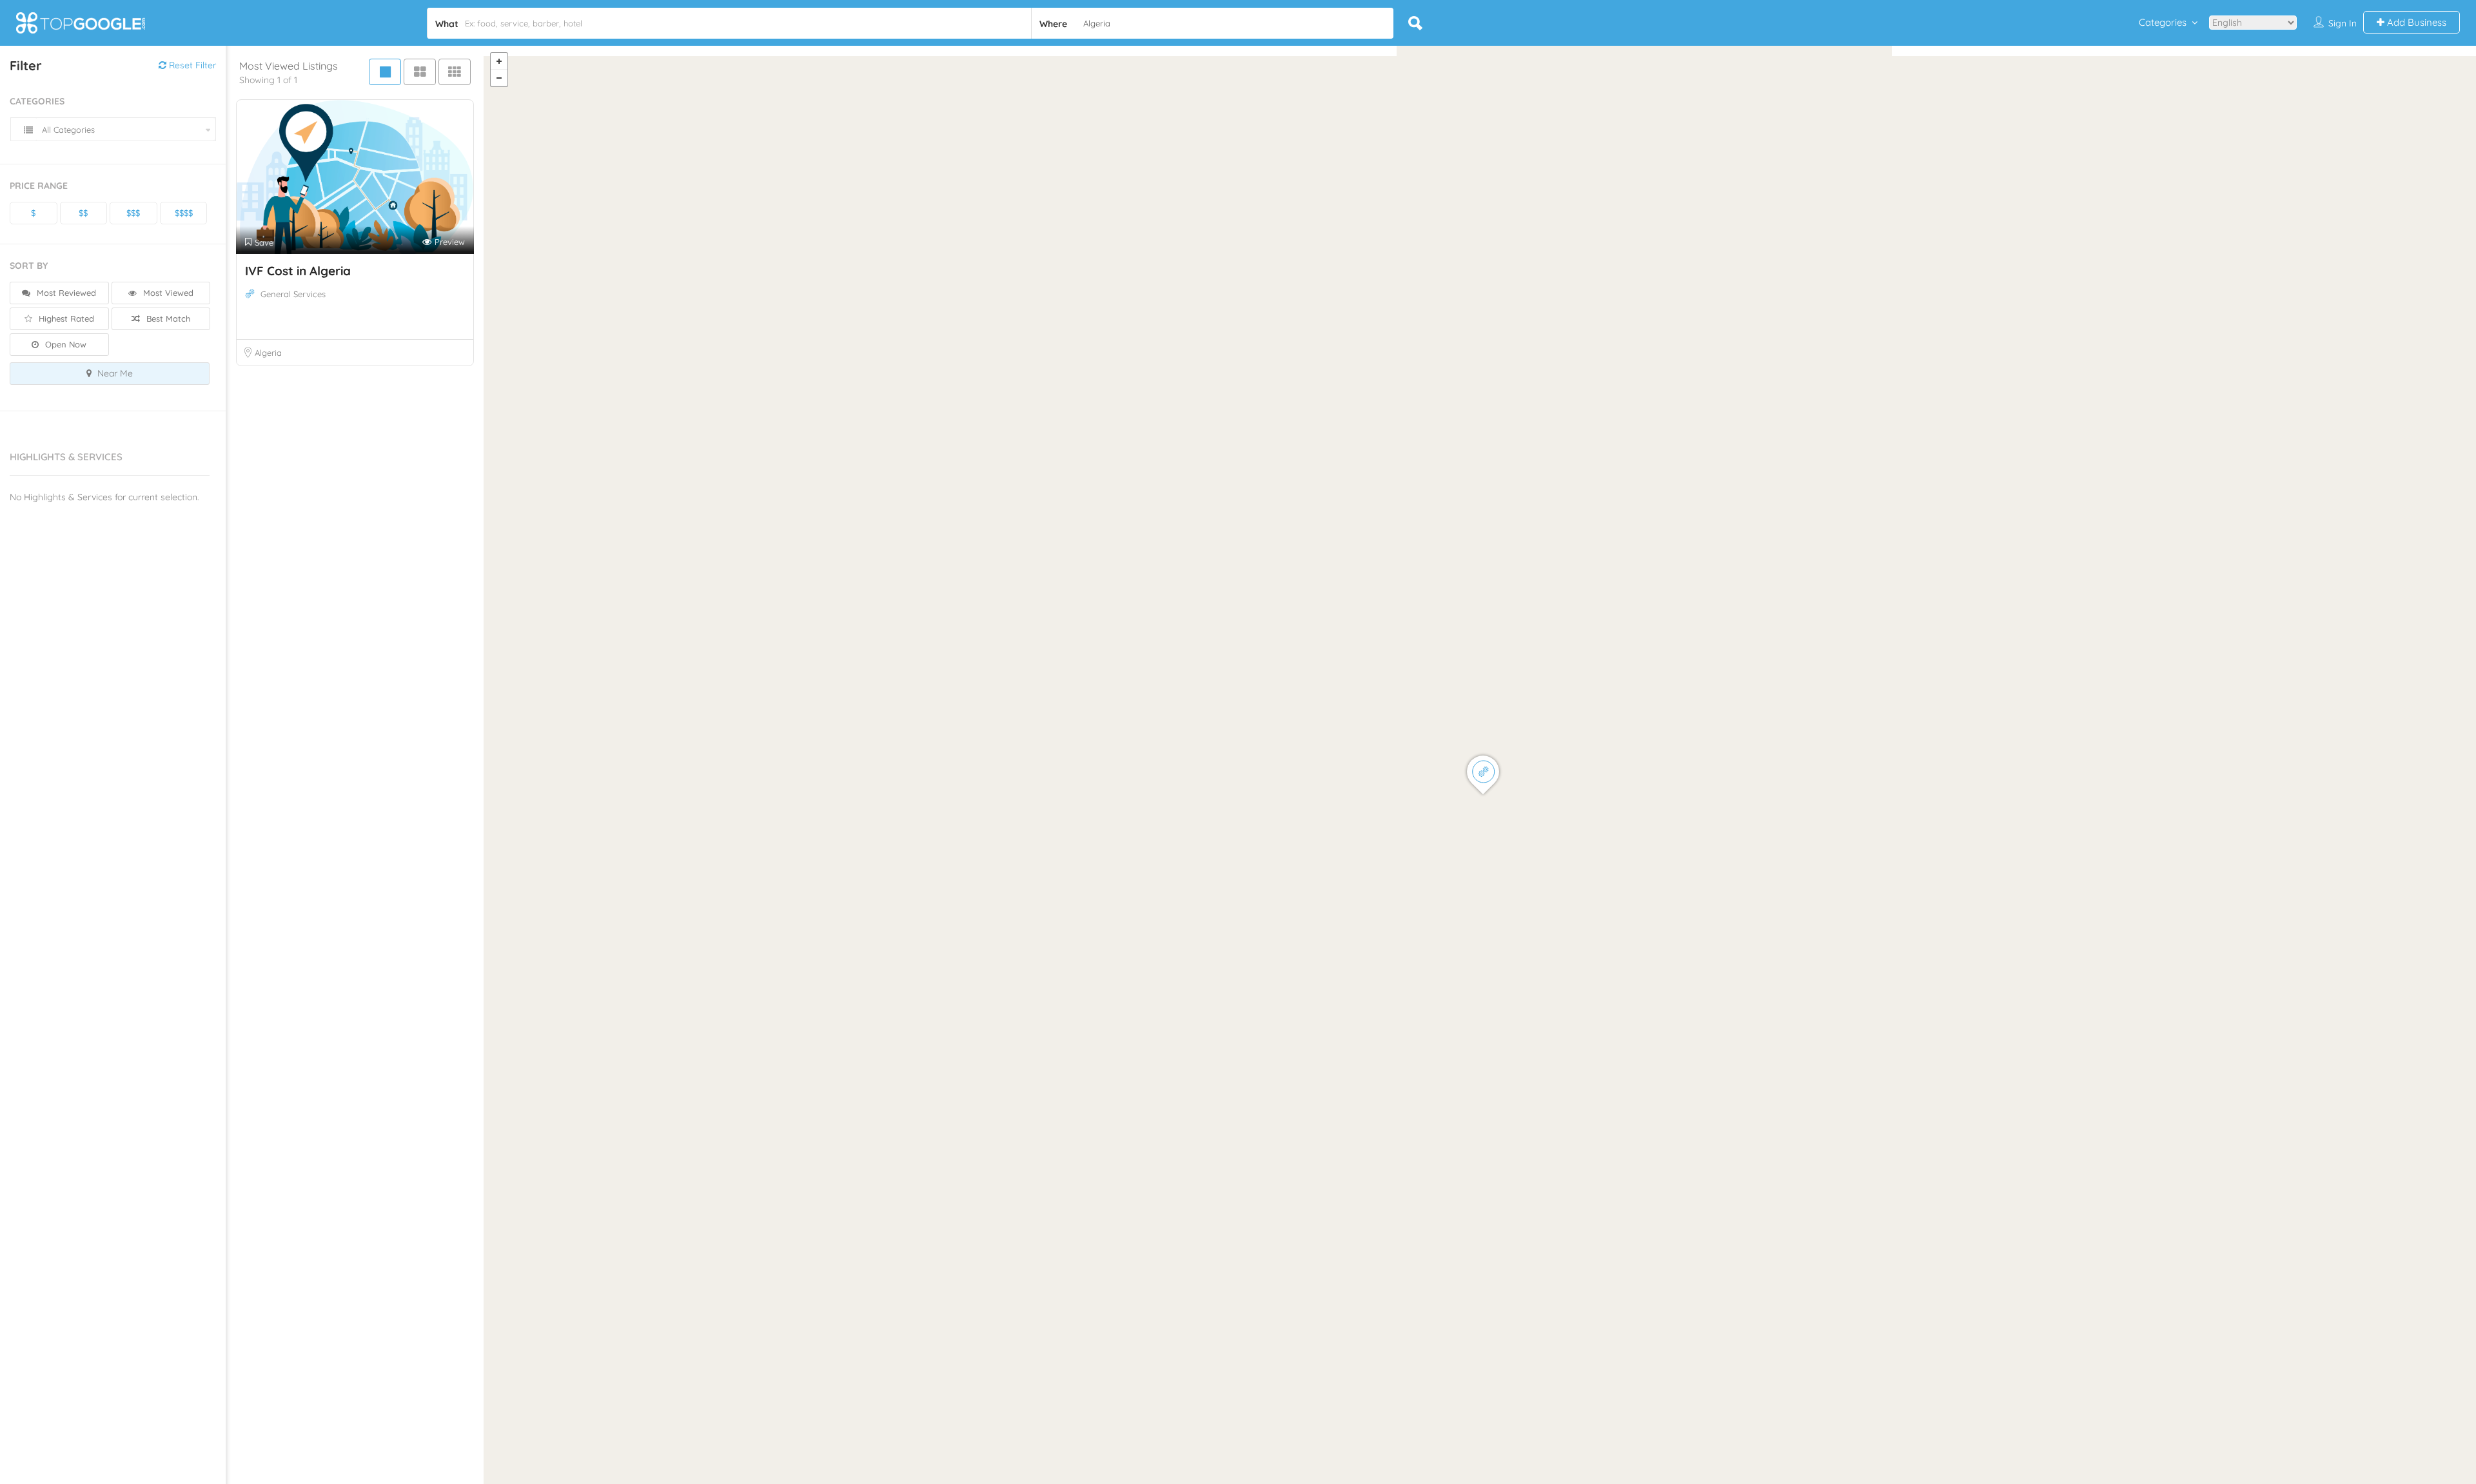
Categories (2163, 22)
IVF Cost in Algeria (298, 271)
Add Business (2415, 22)
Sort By (29, 266)
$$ (83, 213)
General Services (293, 294)
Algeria (268, 353)
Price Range (39, 186)
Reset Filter (191, 65)
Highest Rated (65, 318)
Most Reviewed (65, 293)
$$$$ (184, 213)
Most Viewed (167, 293)
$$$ (133, 213)
